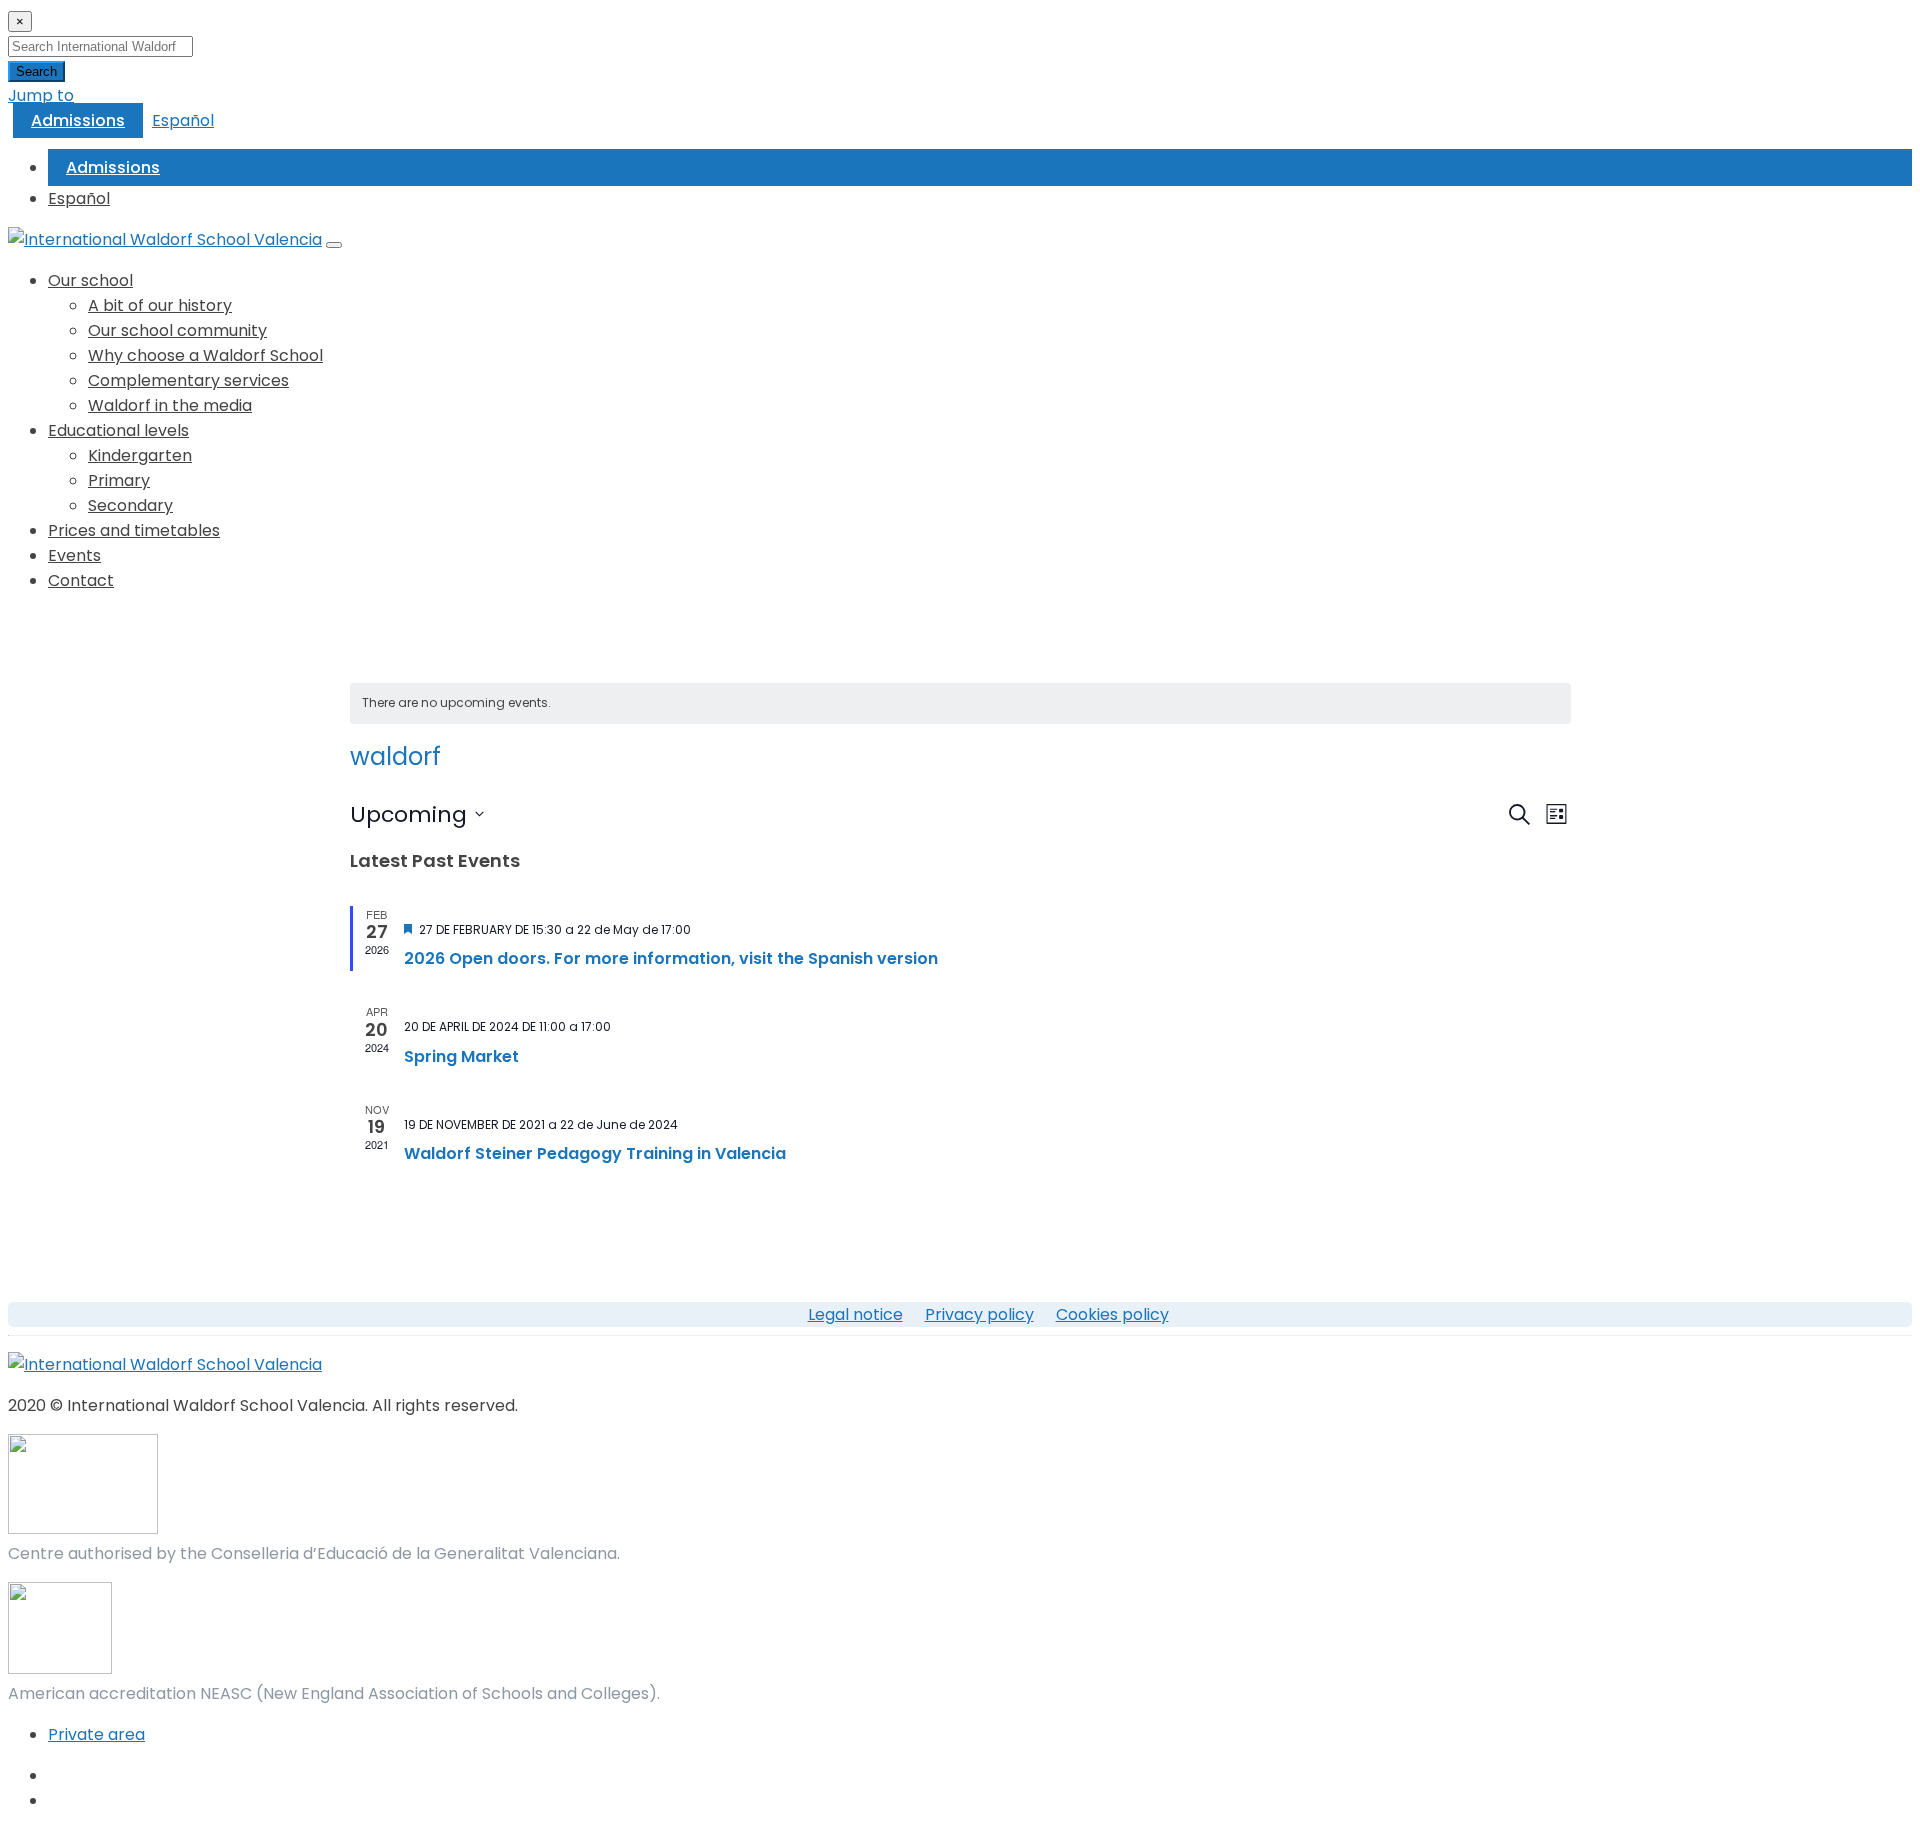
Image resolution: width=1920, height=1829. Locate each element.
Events (74, 555)
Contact (81, 580)
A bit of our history (160, 305)
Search (36, 71)
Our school (90, 280)
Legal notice (855, 1314)
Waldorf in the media (170, 405)
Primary (119, 480)
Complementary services (188, 380)
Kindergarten (140, 455)
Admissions (78, 120)
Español (183, 120)
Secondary (130, 505)
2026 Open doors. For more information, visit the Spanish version (671, 958)
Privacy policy (979, 1314)
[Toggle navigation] (334, 245)
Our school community (177, 330)
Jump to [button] (41, 95)
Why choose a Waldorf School (205, 355)
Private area (96, 1734)
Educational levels (118, 430)
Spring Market (461, 1056)
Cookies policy (1112, 1314)
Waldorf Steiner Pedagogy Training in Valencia (595, 1153)
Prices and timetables (134, 530)
